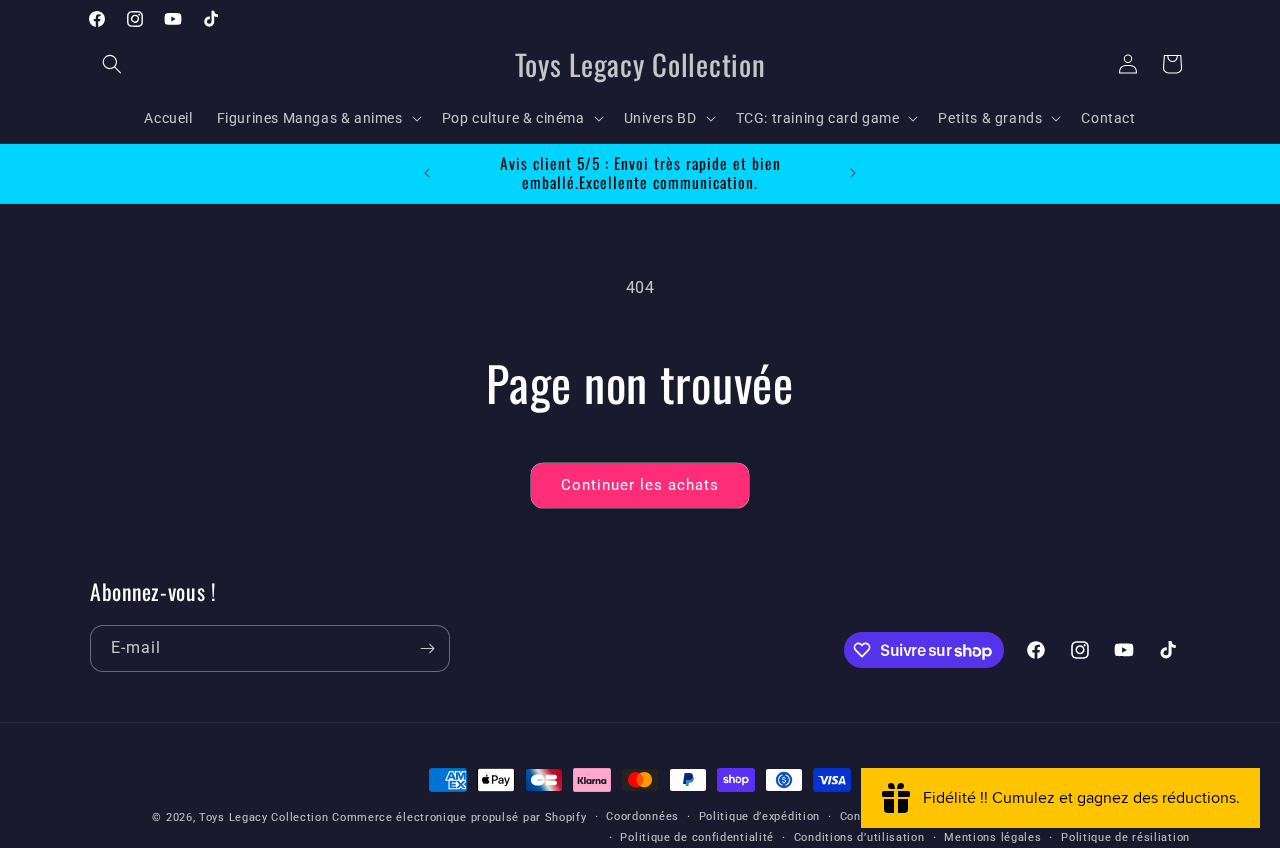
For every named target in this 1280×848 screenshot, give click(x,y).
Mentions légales (992, 836)
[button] (112, 64)
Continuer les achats (640, 485)
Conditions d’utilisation (859, 836)
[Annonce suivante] (853, 173)
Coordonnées (642, 816)
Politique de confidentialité (697, 836)
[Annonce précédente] (427, 173)
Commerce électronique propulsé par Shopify (459, 817)
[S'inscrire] (427, 648)
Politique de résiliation (1125, 836)
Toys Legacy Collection (263, 817)
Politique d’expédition (759, 816)
